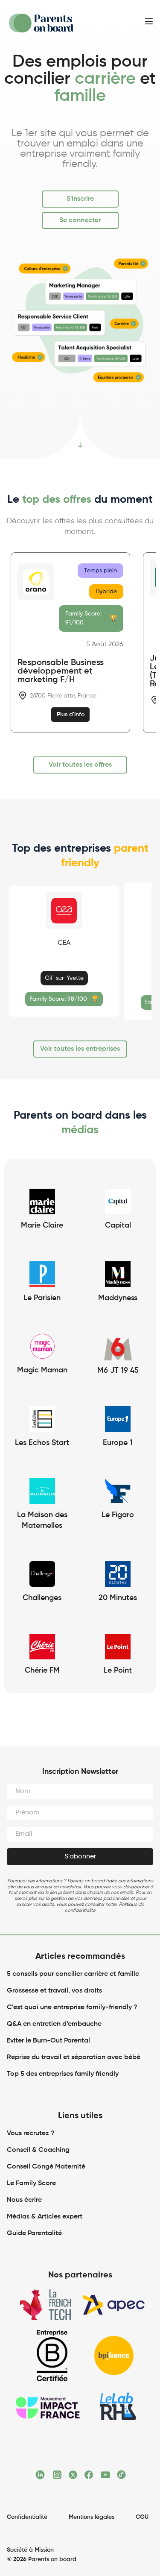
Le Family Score (31, 2183)
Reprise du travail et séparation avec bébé (74, 2057)
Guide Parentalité (34, 2233)
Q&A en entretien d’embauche (54, 2024)
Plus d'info (71, 715)
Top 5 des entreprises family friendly (63, 2074)
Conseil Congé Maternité (46, 2167)
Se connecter (80, 220)
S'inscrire (80, 199)
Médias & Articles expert (45, 2217)
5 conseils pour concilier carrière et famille (73, 1974)
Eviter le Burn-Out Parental (48, 2041)
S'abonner (80, 1857)
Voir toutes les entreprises (80, 1049)
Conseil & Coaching (38, 2150)
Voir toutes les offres (80, 765)
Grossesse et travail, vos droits (54, 1991)
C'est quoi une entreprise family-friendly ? (72, 2007)
